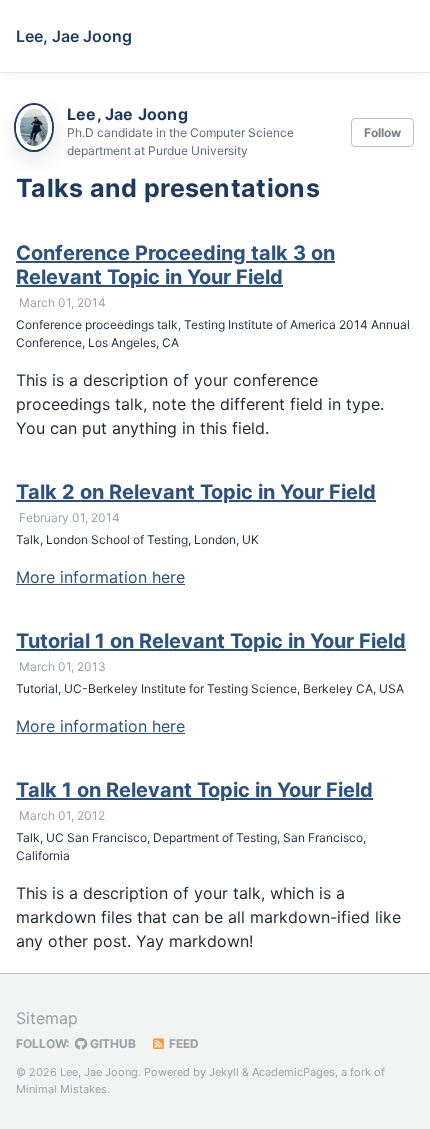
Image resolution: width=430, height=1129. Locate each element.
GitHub (111, 1043)
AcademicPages (293, 1072)
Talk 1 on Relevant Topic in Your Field (194, 790)
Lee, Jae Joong (74, 36)
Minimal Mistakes (61, 1089)
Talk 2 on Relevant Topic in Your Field (196, 492)
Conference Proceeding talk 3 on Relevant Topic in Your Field (175, 265)
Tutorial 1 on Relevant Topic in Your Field (211, 641)
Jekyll (224, 1072)
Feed (182, 1043)
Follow (382, 132)
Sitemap (47, 1018)
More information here (100, 577)
